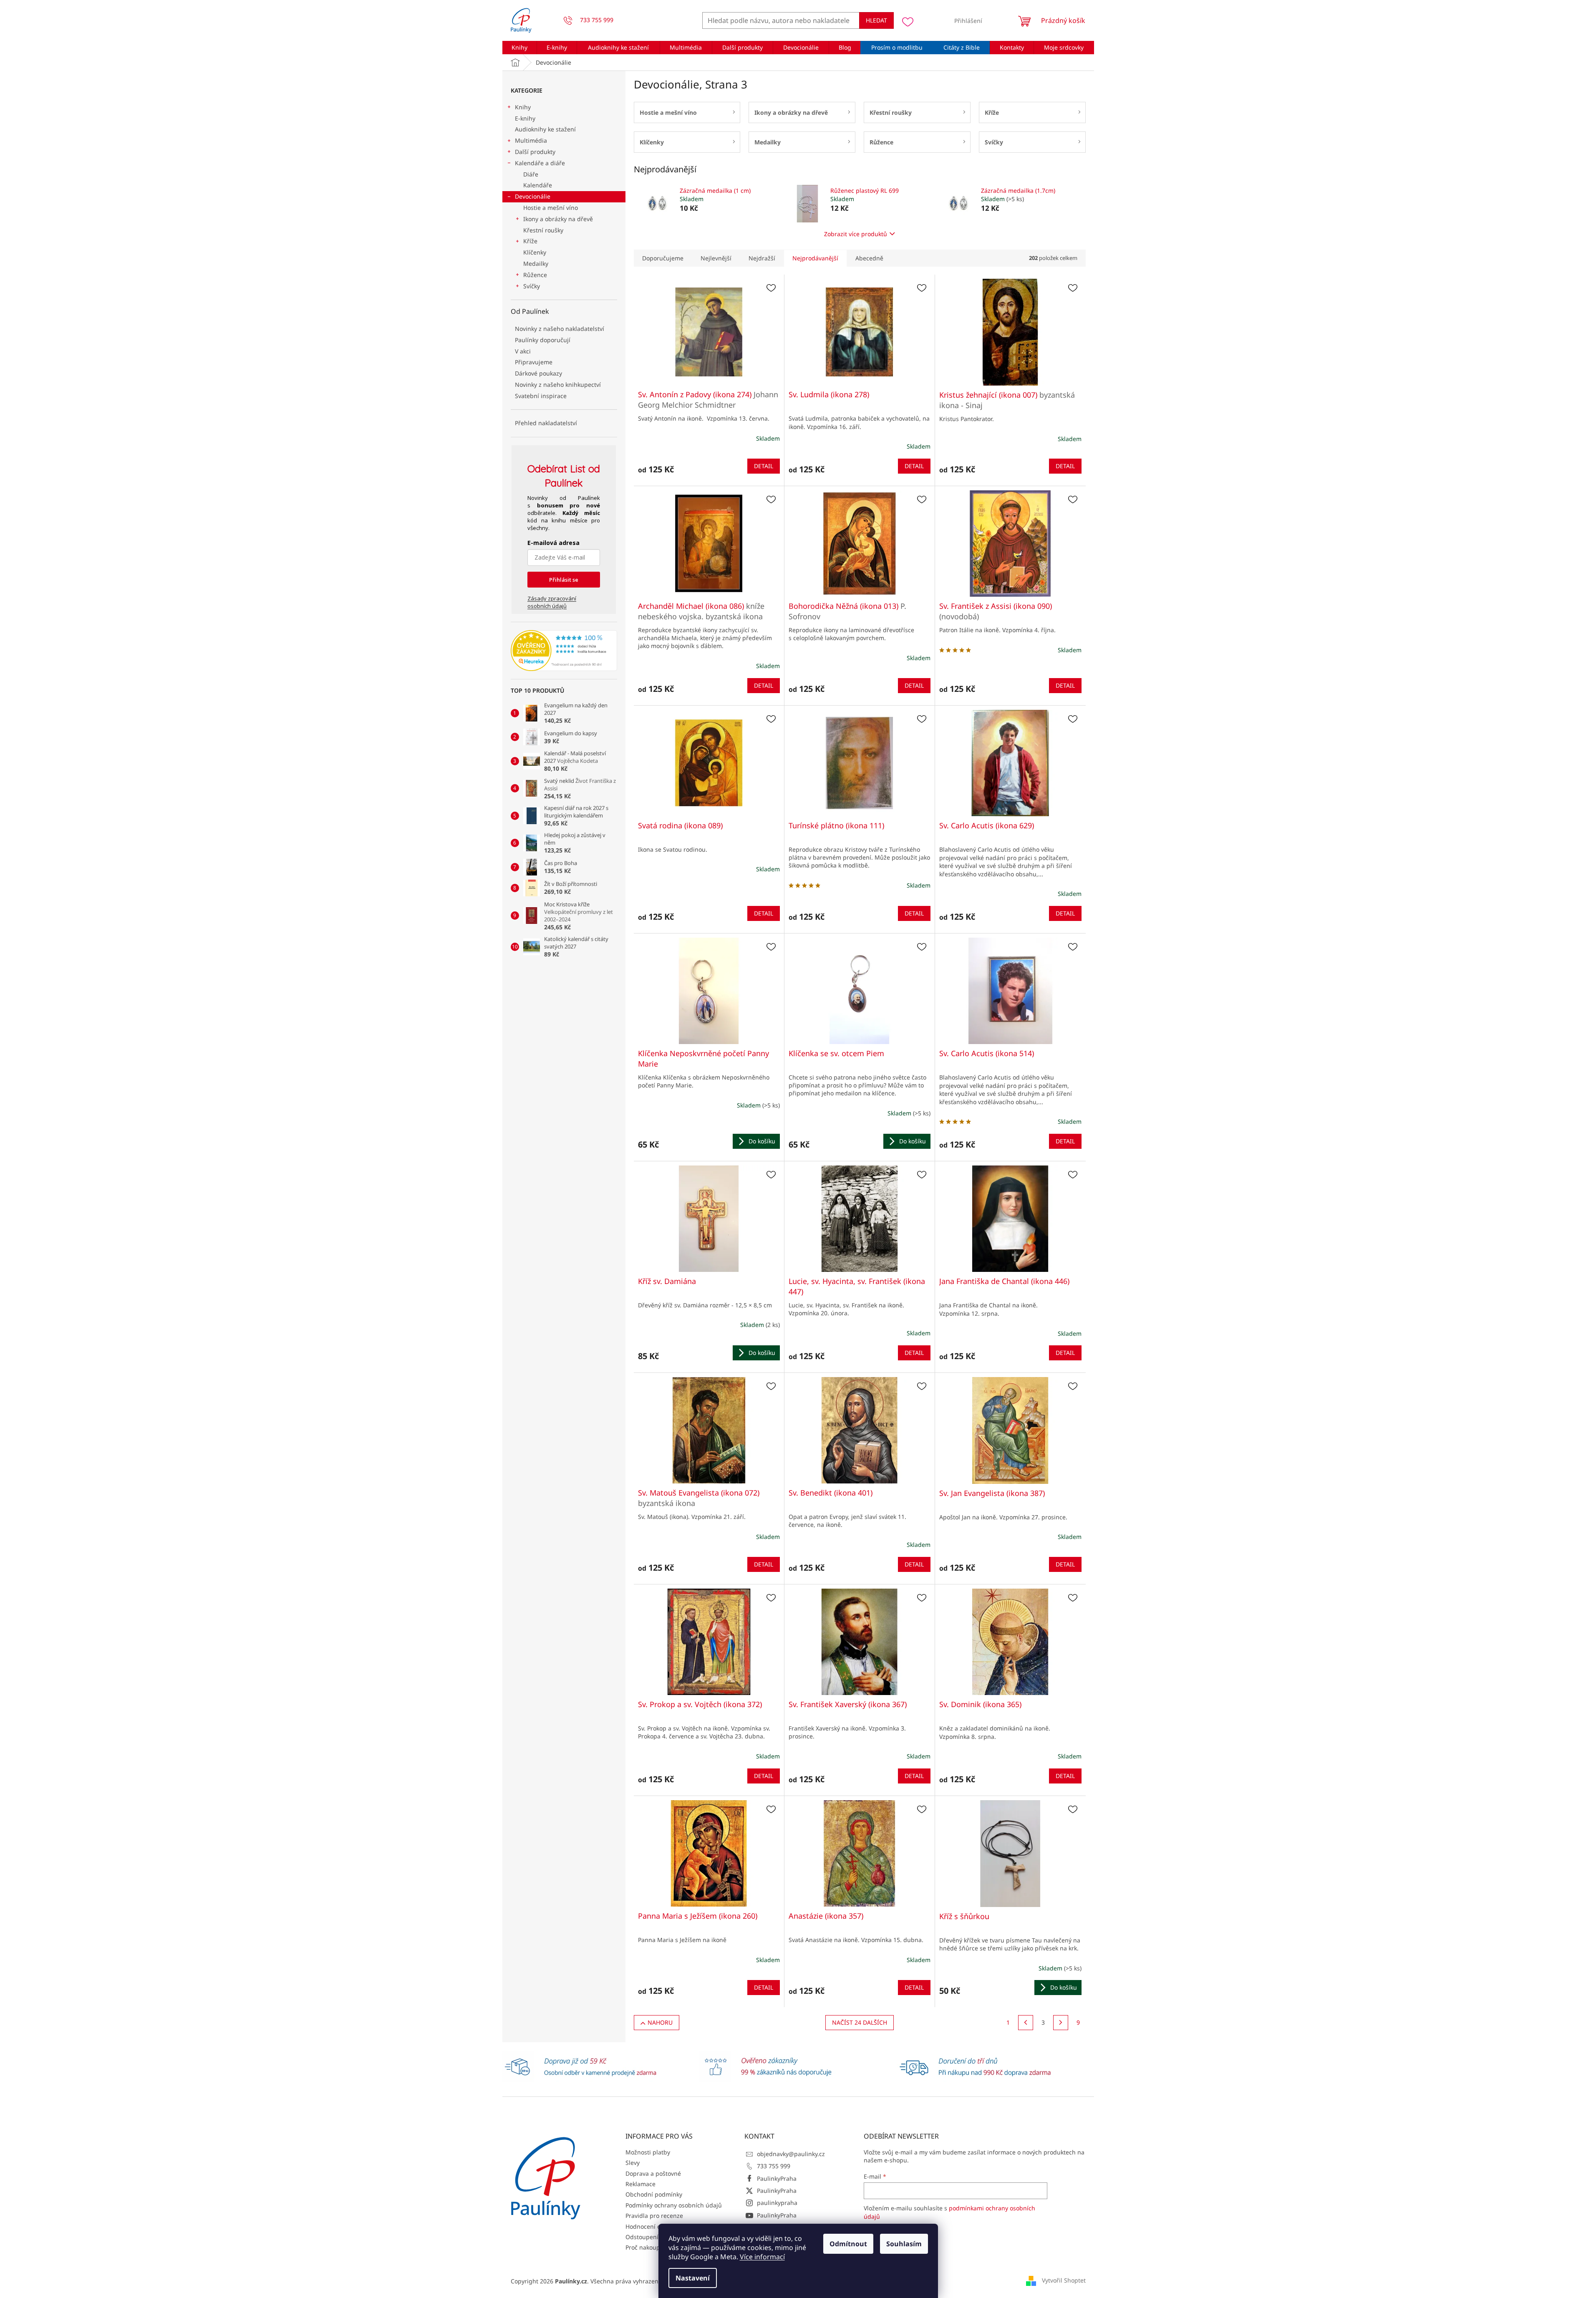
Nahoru (660, 2022)
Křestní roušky (543, 230)
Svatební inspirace (541, 396)
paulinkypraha (777, 2203)
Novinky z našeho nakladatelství (560, 329)
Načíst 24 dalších (860, 2022)
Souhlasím (904, 2244)
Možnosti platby (648, 2152)
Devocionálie (533, 196)
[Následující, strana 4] (1061, 2023)
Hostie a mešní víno (551, 208)
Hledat (876, 20)
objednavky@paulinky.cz (791, 2154)
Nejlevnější (716, 258)
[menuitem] (520, 48)
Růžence (535, 275)
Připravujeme (534, 362)
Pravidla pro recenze (654, 2216)
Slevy (633, 2163)
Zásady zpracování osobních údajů (552, 602)
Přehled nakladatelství (546, 423)
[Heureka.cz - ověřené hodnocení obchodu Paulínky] (564, 651)
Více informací (762, 2257)
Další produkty (535, 152)
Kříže (530, 241)
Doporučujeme (663, 258)
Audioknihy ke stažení (545, 129)
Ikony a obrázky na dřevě (558, 219)
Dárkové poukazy (538, 373)
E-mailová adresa (553, 543)
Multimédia (531, 140)
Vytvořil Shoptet (1064, 2280)
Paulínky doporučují (543, 340)
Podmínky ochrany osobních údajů (674, 2205)
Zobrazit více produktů (856, 234)
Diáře (531, 174)
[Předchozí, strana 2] (1026, 2023)
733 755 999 (774, 2166)
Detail (764, 466)
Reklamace (640, 2184)
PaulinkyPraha (777, 2178)
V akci (523, 351)
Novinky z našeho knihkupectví (558, 385)
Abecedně (869, 258)
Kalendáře (538, 185)
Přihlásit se (564, 580)
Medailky (536, 264)
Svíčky (532, 286)
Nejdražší (762, 258)
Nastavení (693, 2278)
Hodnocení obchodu (654, 2226)
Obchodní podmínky (654, 2194)
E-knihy (525, 118)
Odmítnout (848, 2244)
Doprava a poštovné (653, 2173)
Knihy (523, 107)
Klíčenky (535, 252)
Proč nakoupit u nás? (654, 2247)
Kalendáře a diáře (540, 163)
